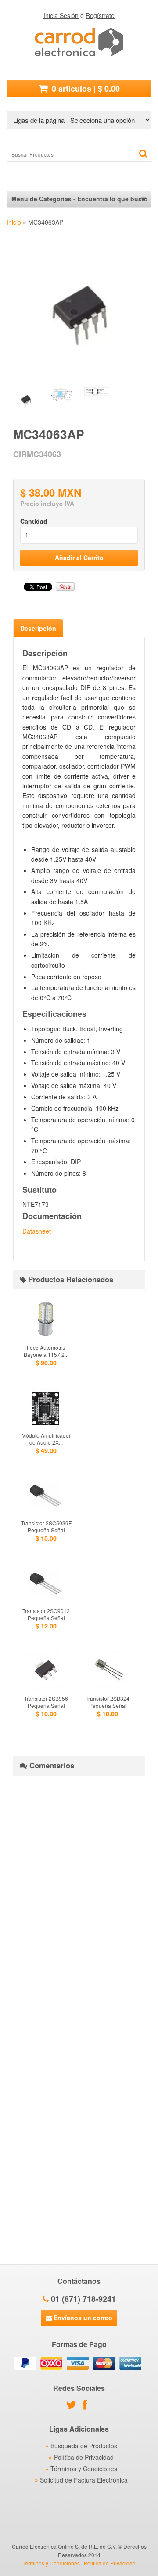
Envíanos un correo (82, 2318)
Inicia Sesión (61, 15)
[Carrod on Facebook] (87, 2406)
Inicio (14, 222)
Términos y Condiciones (84, 2469)
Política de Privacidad (84, 2457)
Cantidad (34, 521)
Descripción (38, 628)
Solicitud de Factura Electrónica (84, 2480)
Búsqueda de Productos (84, 2446)
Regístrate (100, 15)
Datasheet (37, 1231)
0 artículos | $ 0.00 (85, 89)
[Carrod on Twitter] (74, 2406)
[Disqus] (79, 1892)
